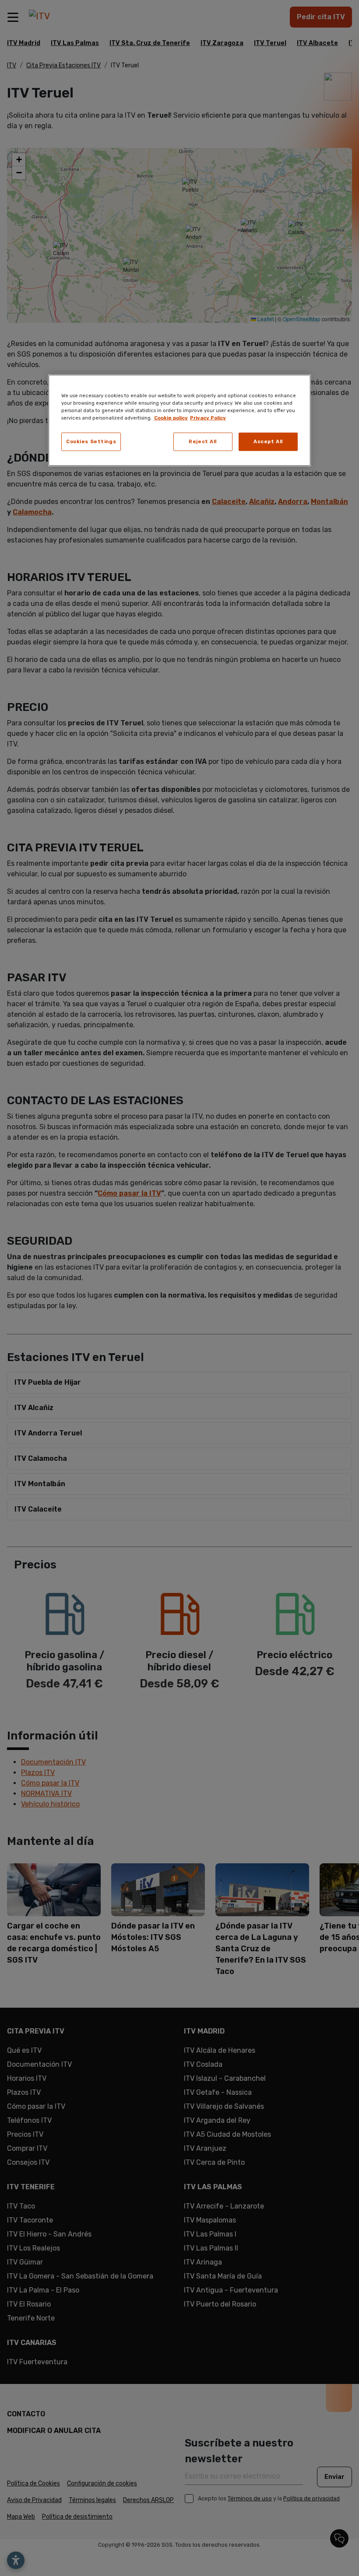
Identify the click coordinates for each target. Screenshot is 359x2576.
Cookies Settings (91, 441)
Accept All (268, 441)
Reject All (203, 441)
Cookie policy (171, 418)
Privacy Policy (208, 418)
